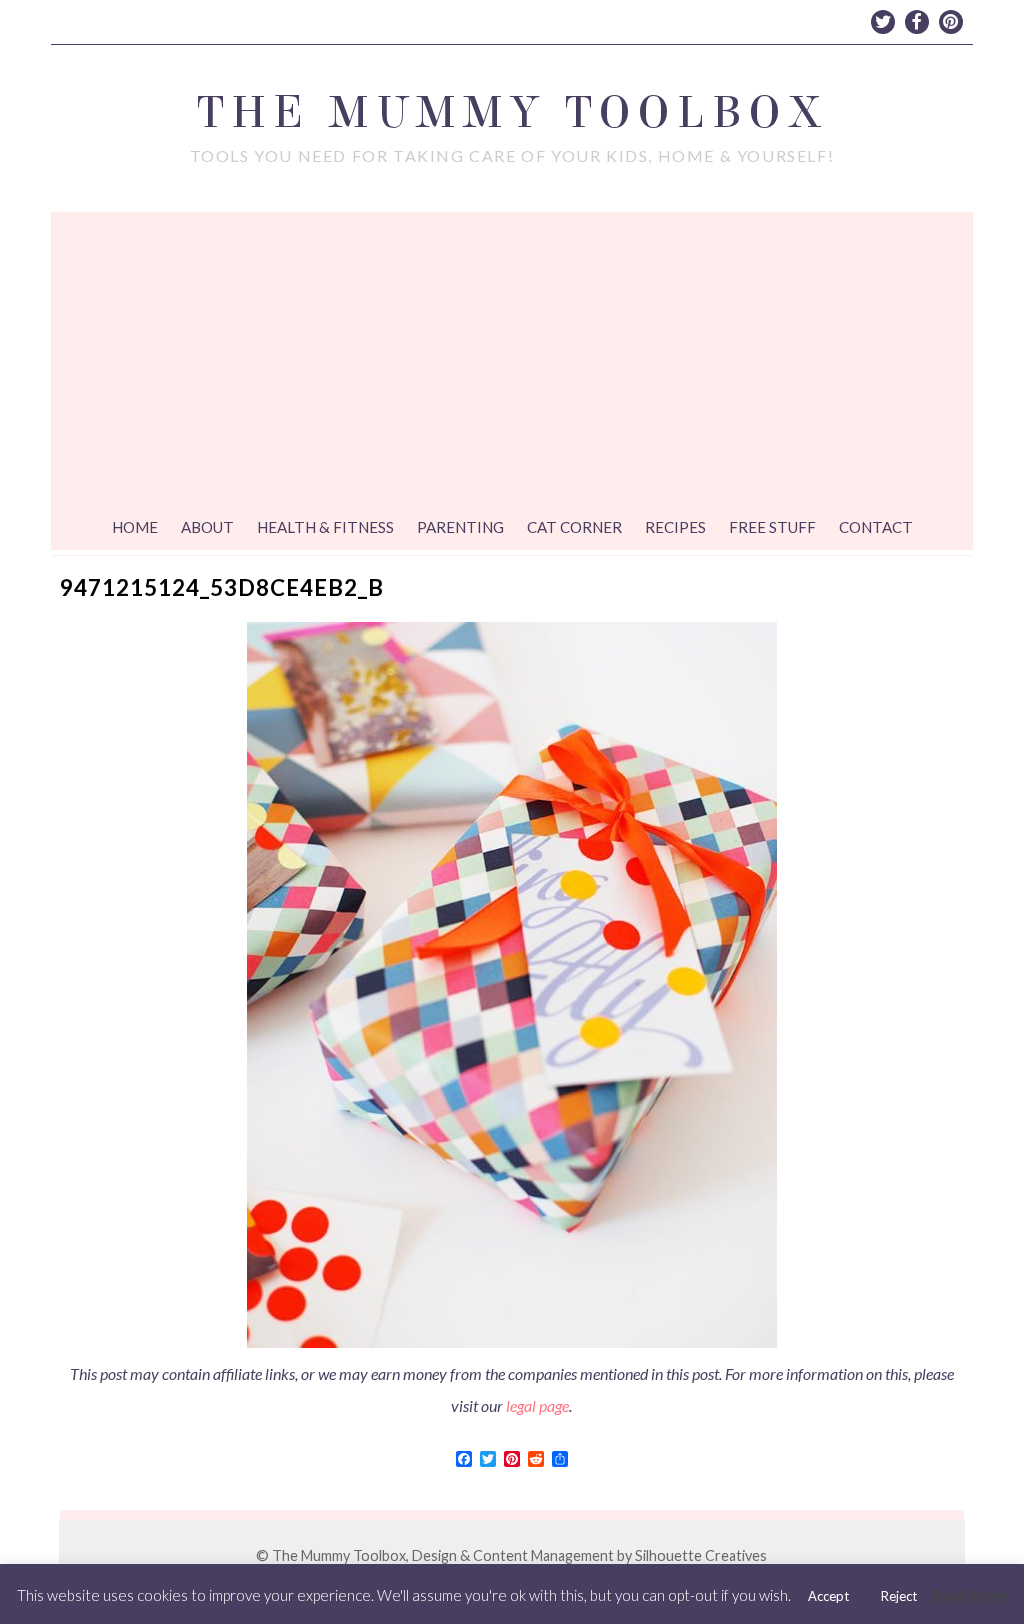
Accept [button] (828, 1596)
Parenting (460, 527)
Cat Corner (574, 527)
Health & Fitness (325, 527)
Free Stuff (772, 527)
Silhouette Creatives (701, 1555)
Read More (970, 1595)
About (207, 527)
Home (135, 527)
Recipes (675, 527)
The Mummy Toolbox (512, 112)
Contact (876, 527)
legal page (537, 1405)
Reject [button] (899, 1596)
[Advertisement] (512, 362)
